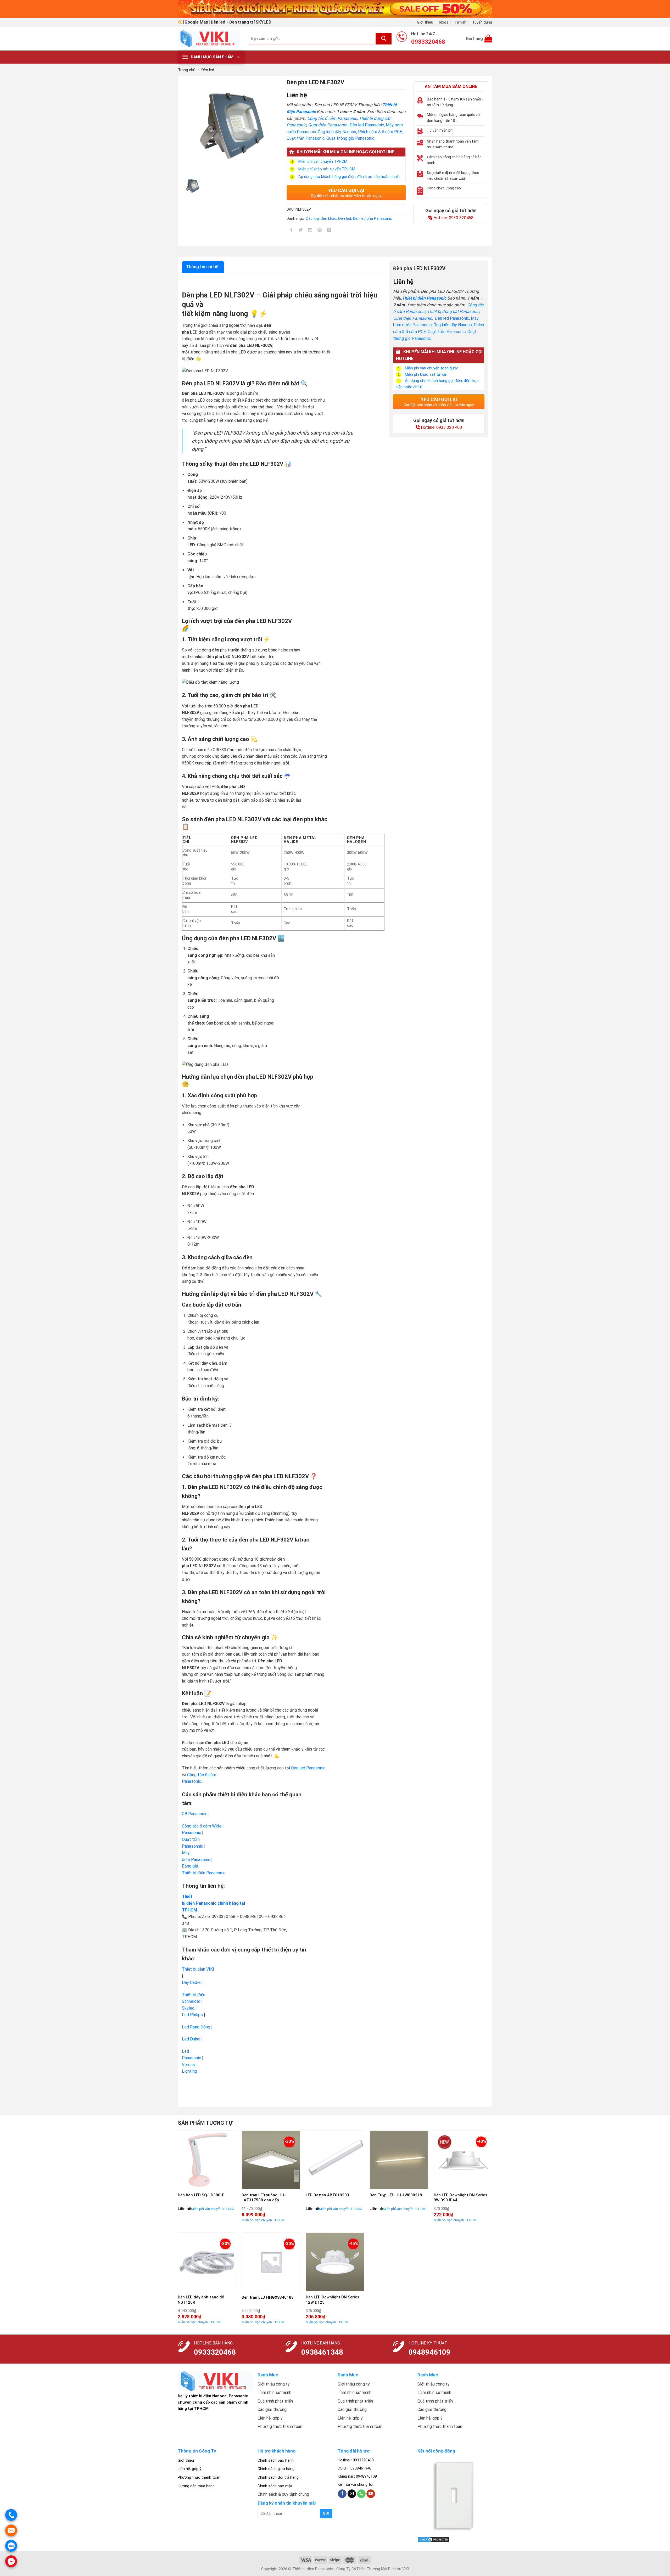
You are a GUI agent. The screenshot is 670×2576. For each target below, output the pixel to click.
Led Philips (192, 2015)
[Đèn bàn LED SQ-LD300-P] (207, 2160)
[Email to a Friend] (310, 231)
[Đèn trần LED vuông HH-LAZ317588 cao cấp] (271, 2160)
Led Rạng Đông (196, 2027)
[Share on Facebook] (291, 231)
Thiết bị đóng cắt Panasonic (453, 311)
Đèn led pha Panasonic (372, 218)
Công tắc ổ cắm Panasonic (332, 118)
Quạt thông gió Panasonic (350, 138)
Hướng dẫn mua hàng (196, 2486)
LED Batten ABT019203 (327, 2195)
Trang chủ (187, 70)
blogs (444, 22)
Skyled (188, 2008)
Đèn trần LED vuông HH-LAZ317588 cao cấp (264, 2198)
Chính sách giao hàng (276, 2469)
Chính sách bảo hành (276, 2460)
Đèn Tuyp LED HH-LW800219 (396, 2195)
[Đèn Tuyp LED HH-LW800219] (399, 2160)
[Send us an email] (352, 2494)
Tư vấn (460, 22)
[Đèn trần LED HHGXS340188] (271, 2262)
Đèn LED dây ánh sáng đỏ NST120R (201, 2300)
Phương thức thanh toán (199, 2477)
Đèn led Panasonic (367, 125)
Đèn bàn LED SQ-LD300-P (201, 2195)
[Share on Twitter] (301, 231)
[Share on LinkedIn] (329, 231)
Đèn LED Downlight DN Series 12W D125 (332, 2300)
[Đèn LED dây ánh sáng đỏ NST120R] (207, 2262)
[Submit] (384, 39)
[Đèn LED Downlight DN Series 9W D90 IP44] (463, 2160)
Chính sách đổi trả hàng (278, 2477)
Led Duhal (191, 2039)
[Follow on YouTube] (371, 2494)
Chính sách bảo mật (275, 2486)
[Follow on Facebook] (342, 2494)
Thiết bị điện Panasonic (424, 298)
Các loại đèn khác (321, 218)
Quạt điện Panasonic (327, 125)
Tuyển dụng (482, 22)
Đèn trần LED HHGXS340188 (268, 2297)
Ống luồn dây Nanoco (337, 132)
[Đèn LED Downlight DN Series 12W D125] (335, 2262)
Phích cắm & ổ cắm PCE (380, 132)
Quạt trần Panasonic (306, 138)
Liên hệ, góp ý (189, 2469)
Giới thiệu (425, 22)
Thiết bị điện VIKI (198, 1969)
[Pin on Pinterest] (320, 231)
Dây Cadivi (192, 1982)
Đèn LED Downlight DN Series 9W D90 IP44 (460, 2198)
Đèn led (208, 70)
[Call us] (361, 2494)
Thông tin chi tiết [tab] (203, 267)
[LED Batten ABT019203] (335, 2160)
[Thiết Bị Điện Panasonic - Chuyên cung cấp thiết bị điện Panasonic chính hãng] (209, 38)
